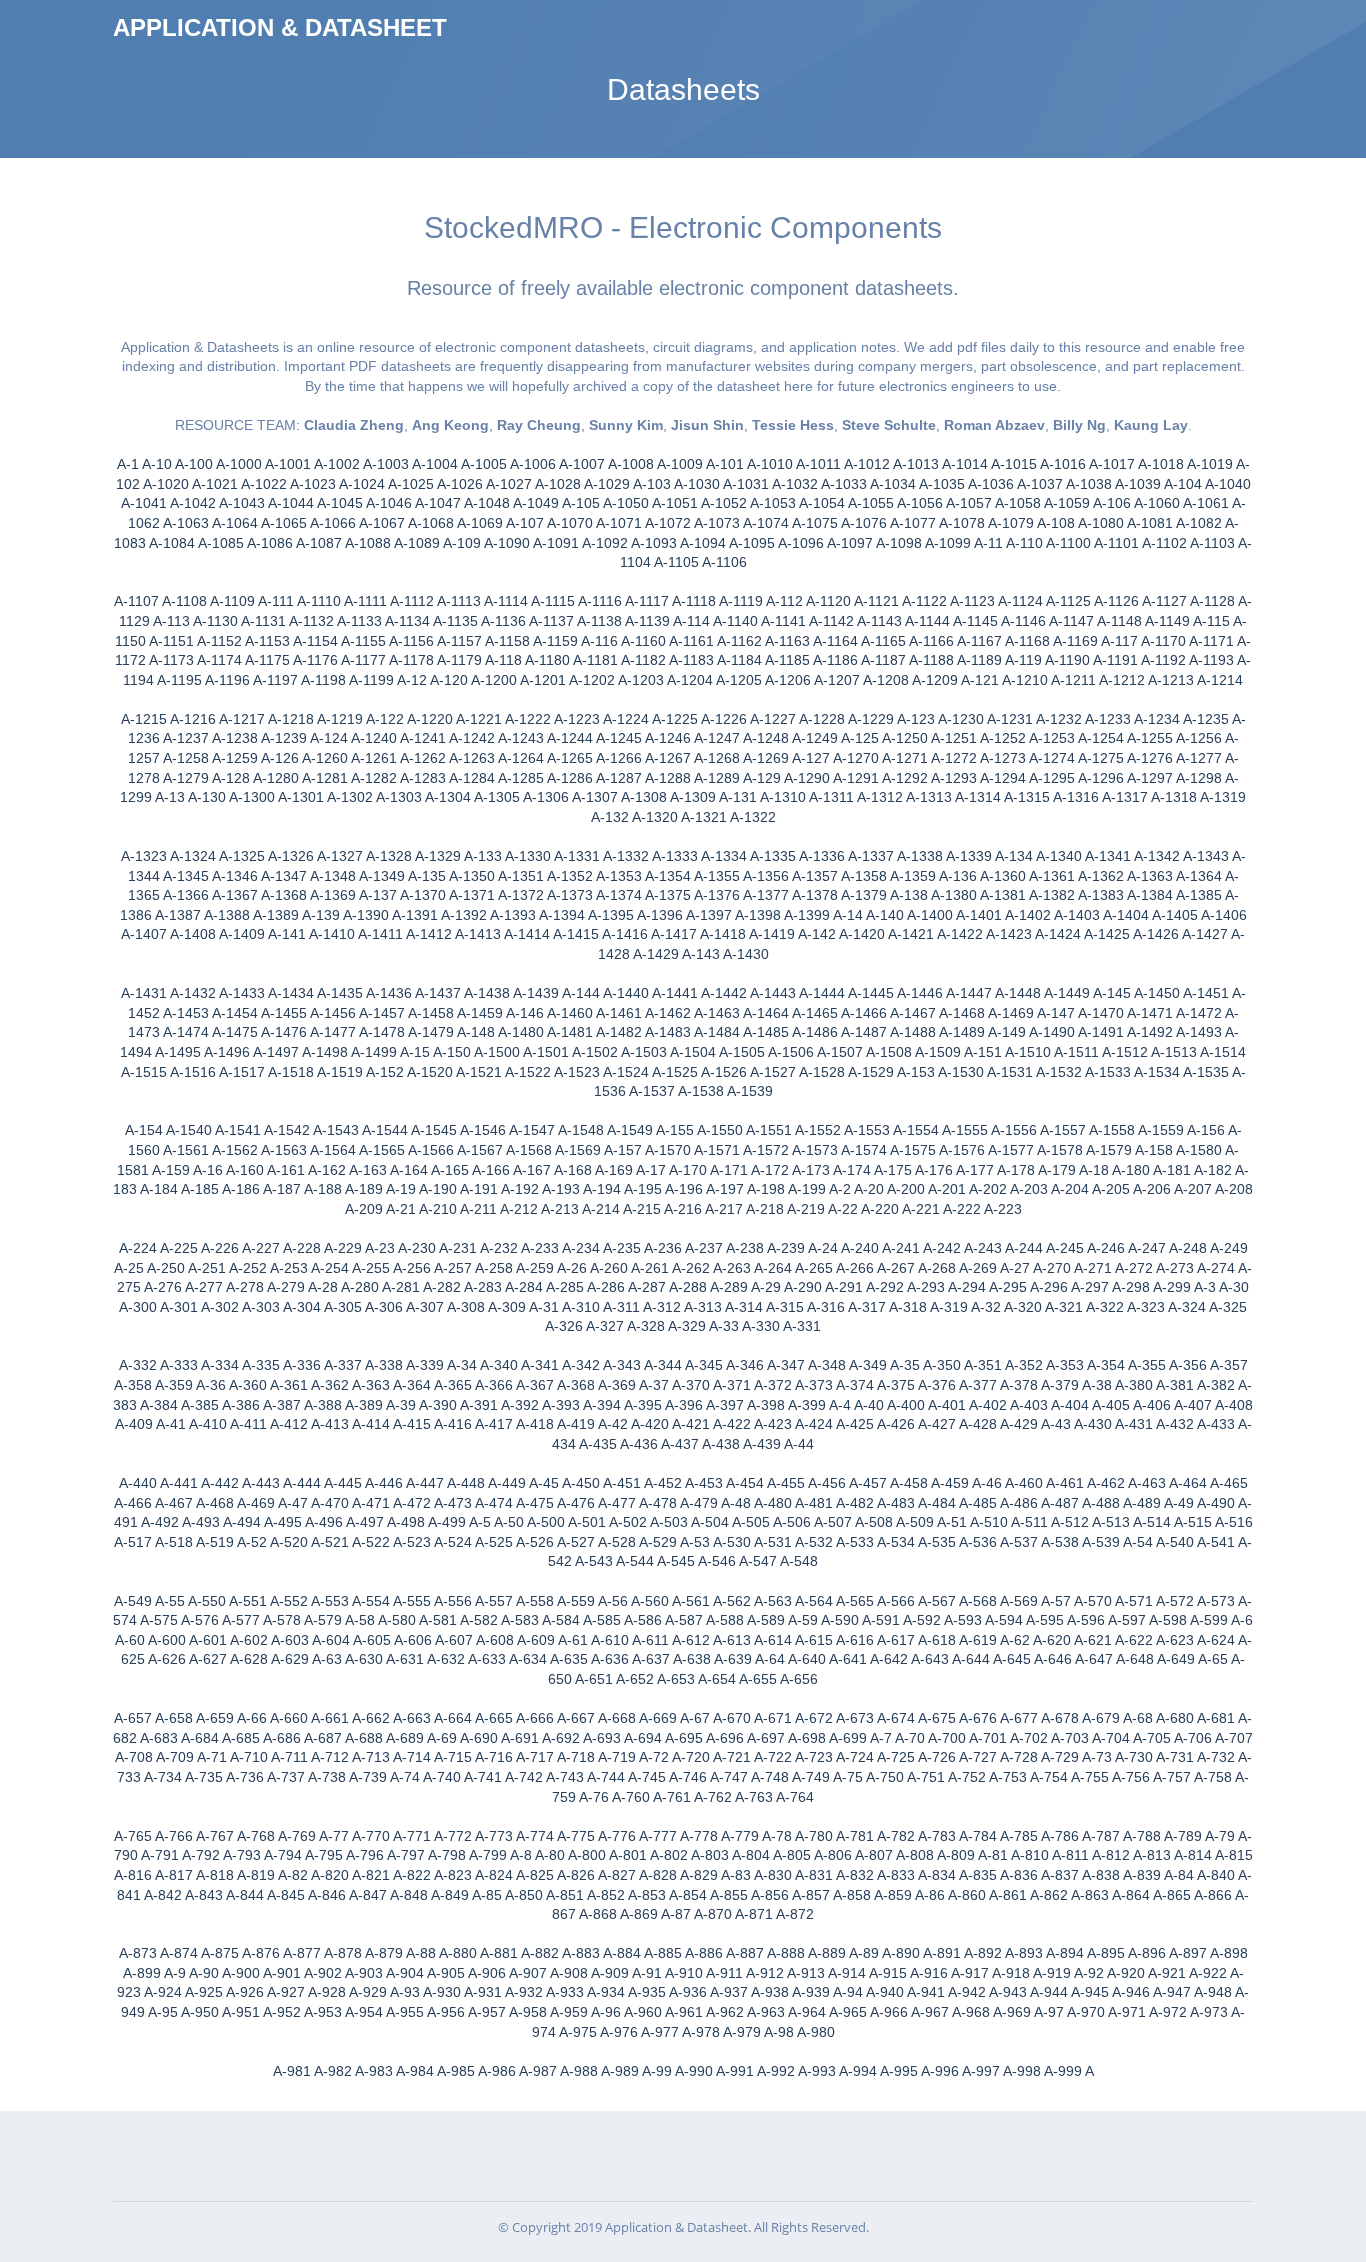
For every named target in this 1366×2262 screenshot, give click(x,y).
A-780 (814, 1836)
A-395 (643, 1405)
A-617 (896, 1640)
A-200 (906, 1189)
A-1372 (521, 895)
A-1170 (1163, 641)
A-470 (330, 1503)
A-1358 (864, 876)
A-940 (885, 1992)
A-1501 (546, 1052)
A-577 (241, 1620)
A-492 (160, 1522)
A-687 (323, 1738)
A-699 (848, 1738)
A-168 (573, 1170)
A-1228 (822, 719)
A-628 (249, 1659)
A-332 (138, 1365)
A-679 (1101, 1718)
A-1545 (434, 1130)
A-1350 (472, 876)
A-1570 (668, 1150)
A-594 (1004, 1620)
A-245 (1065, 1248)
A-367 (535, 1385)
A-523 (412, 1542)
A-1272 (954, 758)
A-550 (207, 1601)
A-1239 (284, 738)
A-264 (773, 1268)
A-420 (650, 1424)
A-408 (1234, 1405)
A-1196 (227, 680)
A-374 (855, 1385)
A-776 (617, 1836)
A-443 (261, 1483)
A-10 (157, 464)
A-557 (494, 1601)
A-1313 (929, 797)
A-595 (1045, 1620)
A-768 (256, 1836)
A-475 (535, 1503)
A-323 (1146, 1307)
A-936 (688, 1992)
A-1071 (619, 523)
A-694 (643, 1738)
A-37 (654, 1385)
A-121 (980, 680)
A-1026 (460, 484)
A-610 (610, 1640)
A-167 (532, 1170)
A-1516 (193, 1072)
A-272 (1134, 1268)
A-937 (729, 1992)
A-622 (1134, 1640)
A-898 (1229, 1953)
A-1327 (340, 856)
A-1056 (920, 503)
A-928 (327, 1992)
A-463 (1147, 1483)
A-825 (535, 1875)
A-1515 (144, 1072)
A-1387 (178, 915)
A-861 (1008, 1895)
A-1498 (325, 1052)
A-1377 (766, 895)
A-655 (758, 1679)
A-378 (1019, 1385)
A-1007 (582, 464)
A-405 (1111, 1405)
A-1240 (374, 738)
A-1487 (864, 1032)
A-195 (643, 1189)
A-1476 (284, 1032)
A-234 (581, 1248)
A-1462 (668, 1013)
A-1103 (1212, 543)
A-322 (1105, 1307)
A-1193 (1211, 660)
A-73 (1097, 1757)
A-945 (1090, 1992)
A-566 (896, 1601)
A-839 (1142, 1875)
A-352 (1024, 1365)
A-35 (905, 1365)
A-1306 (546, 797)
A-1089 (417, 543)
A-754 (1049, 1777)
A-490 (1216, 1503)
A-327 (605, 1326)
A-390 (438, 1405)
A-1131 (263, 621)
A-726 (937, 1757)
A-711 (289, 1757)
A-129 (762, 778)
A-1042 (193, 503)
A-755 (1090, 1777)
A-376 (937, 1385)
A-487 (1060, 1503)
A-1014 (965, 464)
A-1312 (880, 797)
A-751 (926, 1777)
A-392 (520, 1405)
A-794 (283, 1855)
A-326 (564, 1326)
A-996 (940, 2071)
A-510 (989, 1522)
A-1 (128, 464)
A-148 (476, 1032)
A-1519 (340, 1072)
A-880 (458, 1953)
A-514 (1152, 1522)
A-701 (988, 1738)
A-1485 (766, 1032)
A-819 (256, 1875)
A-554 (371, 1601)
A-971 (1127, 2012)
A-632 (446, 1659)
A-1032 (795, 484)
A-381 (1175, 1385)
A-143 (701, 954)
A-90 (204, 1973)
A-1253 (1052, 738)
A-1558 (1112, 1130)
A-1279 (186, 778)
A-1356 (766, 876)
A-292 (885, 1287)
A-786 (1060, 1836)
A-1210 (1025, 680)
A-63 (327, 1659)
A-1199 (371, 680)
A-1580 (1199, 1150)
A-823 (453, 1875)
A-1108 (184, 601)
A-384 (159, 1405)
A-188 (323, 1189)
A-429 (1019, 1424)
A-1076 (864, 523)
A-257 (453, 1268)
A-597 (1127, 1620)
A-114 (691, 621)
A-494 (242, 1522)
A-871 (754, 1914)
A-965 (848, 2012)
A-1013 (916, 464)
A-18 (1094, 1170)
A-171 (729, 1170)
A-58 (360, 1620)
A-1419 (772, 934)
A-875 (220, 1953)
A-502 (628, 1522)
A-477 (617, 1503)
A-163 (368, 1170)
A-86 (930, 1895)
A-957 (487, 2012)
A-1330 (528, 856)
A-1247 (717, 738)
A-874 (179, 1953)
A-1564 (333, 1150)
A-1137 (551, 621)
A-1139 (647, 621)
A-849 (450, 1895)
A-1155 (363, 641)
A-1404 (1126, 915)
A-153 (916, 1072)
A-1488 (913, 1032)
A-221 (921, 1209)
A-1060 (1157, 503)
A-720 (691, 1757)
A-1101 (1116, 543)
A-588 (725, 1620)
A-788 (1142, 1836)
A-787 (1101, 1836)
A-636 (610, 1659)
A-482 (855, 1503)
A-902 (323, 1973)
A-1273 (1003, 758)
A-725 (896, 1757)
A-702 (1029, 1738)
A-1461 (619, 1013)
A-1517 (242, 1072)
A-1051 (675, 503)
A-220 (880, 1209)
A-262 (691, 1268)
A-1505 (742, 1052)
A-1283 (423, 778)
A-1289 (717, 778)
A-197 (725, 1189)
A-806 (833, 1855)
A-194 (602, 1189)
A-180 (1131, 1170)
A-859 (893, 1895)
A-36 (211, 1385)
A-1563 (284, 1150)
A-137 (378, 895)
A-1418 (723, 934)
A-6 (1242, 1620)
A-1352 (570, 876)
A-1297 (1150, 778)
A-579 (323, 1620)
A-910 (684, 1973)
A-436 (639, 1444)
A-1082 (1199, 523)
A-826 (576, 1875)
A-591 (881, 1620)
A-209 (364, 1209)
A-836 (1019, 1875)
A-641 (848, 1659)
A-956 (446, 2012)
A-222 (962, 1209)
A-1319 (1223, 797)
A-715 (453, 1757)
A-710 (249, 1757)
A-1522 (528, 1072)
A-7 (881, 1738)
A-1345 (186, 876)
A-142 (817, 934)
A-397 (725, 1405)
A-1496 (227, 1052)
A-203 (1029, 1189)
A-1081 (1150, 523)
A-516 (1234, 1522)
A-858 (852, 1895)
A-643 (930, 1659)
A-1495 (178, 1052)
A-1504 (693, 1052)
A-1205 (739, 680)
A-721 (732, 1757)
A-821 (371, 1875)
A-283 (483, 1287)
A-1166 (931, 641)
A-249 (1229, 1248)
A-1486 (815, 1032)
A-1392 (464, 915)
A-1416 (625, 934)
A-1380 (954, 895)
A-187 (282, 1189)
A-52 (252, 1542)
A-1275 (1101, 758)
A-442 (220, 1483)
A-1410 (332, 934)
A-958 (528, 2012)
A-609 (536, 1640)
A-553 (330, 1601)
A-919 (1052, 1973)
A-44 (799, 1444)
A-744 (606, 1777)
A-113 (171, 621)
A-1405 (1175, 915)
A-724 (855, 1757)
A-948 (1213, 1992)
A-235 (622, 1248)
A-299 (1172, 1287)
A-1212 (1122, 680)
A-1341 (1108, 856)
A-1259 (235, 758)
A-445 (343, 1483)
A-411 (248, 1424)
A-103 (652, 484)
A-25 (129, 1268)
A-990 (694, 2071)
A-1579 (1109, 1150)
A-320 (1023, 1307)
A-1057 (969, 503)
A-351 (983, 1365)
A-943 (1008, 1992)
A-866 (1213, 1895)
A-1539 (750, 1091)
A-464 (1188, 1483)
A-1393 (513, 915)
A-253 (289, 1268)
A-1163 (787, 641)
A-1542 (287, 1130)
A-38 (1097, 1385)
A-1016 (1063, 464)
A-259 (535, 1268)
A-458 (909, 1483)
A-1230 (961, 719)
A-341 (540, 1365)
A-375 (896, 1385)
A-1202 (592, 680)
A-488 (1101, 1503)
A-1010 (770, 464)
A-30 (1234, 1287)
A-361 (289, 1385)
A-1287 (619, 778)
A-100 (194, 464)
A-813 (1152, 1855)
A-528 (617, 1542)
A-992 (776, 2071)
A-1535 (1206, 1072)
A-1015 (1014, 464)
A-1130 (215, 621)
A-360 (248, 1385)
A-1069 (480, 523)
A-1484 (717, 1032)
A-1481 (570, 1032)
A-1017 (1112, 464)
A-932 (524, 1992)
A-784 (978, 1836)
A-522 (371, 1542)
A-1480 (521, 1032)
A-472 (412, 1503)
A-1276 (1150, 758)
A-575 (159, 1620)
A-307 (425, 1307)
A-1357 (815, 876)
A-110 (1024, 543)
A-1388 (227, 915)
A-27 (1015, 1268)
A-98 (779, 2032)
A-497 (365, 1522)
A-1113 (459, 601)
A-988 (579, 2071)
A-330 (761, 1326)
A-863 (1090, 1895)
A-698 (807, 1738)
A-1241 (423, 738)
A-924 (163, 1992)
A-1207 (837, 680)
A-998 (1022, 2071)
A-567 (937, 1601)
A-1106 (724, 562)
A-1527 (773, 1072)
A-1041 (144, 503)
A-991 (735, 2071)
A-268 (937, 1268)
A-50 (509, 1522)
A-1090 (507, 543)
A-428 (978, 1424)
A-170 (688, 1170)
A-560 (650, 1601)
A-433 (1216, 1424)
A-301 (179, 1307)
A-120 (449, 680)
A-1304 (448, 797)
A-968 (971, 2012)
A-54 (1138, 1542)
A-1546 (483, 1130)
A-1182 (643, 660)
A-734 (163, 1777)
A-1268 (717, 758)
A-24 (823, 1248)
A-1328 (389, 856)
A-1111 (365, 601)
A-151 (983, 1052)
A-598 (1168, 1620)
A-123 (916, 719)
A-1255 (1150, 738)
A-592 (922, 1620)
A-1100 (1068, 543)
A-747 (729, 1777)
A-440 (138, 1483)
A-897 (1188, 1953)
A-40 (869, 1405)
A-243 (983, 1248)
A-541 (1216, 1542)
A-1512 (1125, 1052)
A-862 (1049, 1895)
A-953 (323, 2012)
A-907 (528, 1973)
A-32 (986, 1307)
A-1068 (431, 523)
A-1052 (724, 503)
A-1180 (547, 660)
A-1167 (979, 641)
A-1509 (938, 1052)
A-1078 (962, 523)
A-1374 (619, 895)
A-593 (963, 1620)
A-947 (1172, 1992)
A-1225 (675, 719)
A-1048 (487, 503)
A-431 (1134, 1424)
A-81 (993, 1855)
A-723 (814, 1757)
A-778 (699, 1836)
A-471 (371, 1503)
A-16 (208, 1170)
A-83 (736, 1875)
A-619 (978, 1640)
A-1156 (411, 641)
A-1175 (267, 660)
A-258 (494, 1268)
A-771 (412, 1836)
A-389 (364, 1405)
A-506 (792, 1522)
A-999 (1063, 2071)
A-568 (978, 1601)
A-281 (401, 1287)
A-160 (245, 1170)
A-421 (691, 1424)
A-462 (1106, 1483)
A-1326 (291, 856)
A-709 (175, 1757)
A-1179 (459, 660)
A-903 (364, 1973)
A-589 (766, 1620)
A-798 (447, 1855)
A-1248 (766, 738)
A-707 (1234, 1738)
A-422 (732, 1424)
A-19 (401, 1189)
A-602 (249, 1640)
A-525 (494, 1542)
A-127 (811, 758)
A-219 (806, 1209)
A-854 (688, 1895)
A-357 (1229, 1365)
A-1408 (193, 934)
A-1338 (920, 856)
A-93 (405, 1992)
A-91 (647, 1973)
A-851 (565, 1895)
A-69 (442, 1738)
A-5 (480, 1522)
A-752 (967, 1777)
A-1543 (336, 1130)
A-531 (773, 1542)
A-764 (795, 1797)
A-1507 (840, 1052)
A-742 (524, 1777)
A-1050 (626, 503)
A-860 (967, 1895)
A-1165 (883, 641)
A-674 (896, 1718)
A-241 (901, 1248)
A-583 (520, 1620)
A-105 (581, 503)
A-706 (1193, 1738)
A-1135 (455, 621)
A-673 (855, 1718)
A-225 (179, 1248)
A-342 (581, 1365)
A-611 (650, 1640)
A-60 (130, 1640)
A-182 (1213, 1170)
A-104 (1183, 484)
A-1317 (1125, 797)
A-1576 (962, 1150)
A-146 (525, 1013)
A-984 (415, 2071)
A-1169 (1075, 641)
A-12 (412, 680)
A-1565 (382, 1150)
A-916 (929, 1973)
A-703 (1070, 1738)
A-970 (1086, 2012)
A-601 (208, 1640)
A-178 (1016, 1170)
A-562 (732, 1601)
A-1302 (350, 797)
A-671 (773, 1718)
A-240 (860, 1248)
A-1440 (626, 993)
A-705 (1152, 1738)
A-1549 (630, 1130)
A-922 (1208, 1973)
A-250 (166, 1268)
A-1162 (739, 641)
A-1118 (694, 601)
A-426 (896, 1424)
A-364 (412, 1385)
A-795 (324, 1855)
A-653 (676, 1679)
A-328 (646, 1326)
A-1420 (862, 934)
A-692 (561, 1738)
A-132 (610, 817)
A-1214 (1220, 680)
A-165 (450, 1170)
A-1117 (647, 601)
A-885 (663, 1953)
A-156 (1206, 1130)
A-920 (1126, 1973)
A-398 (766, 1405)
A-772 (453, 1836)
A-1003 (386, 464)
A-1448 (1018, 993)
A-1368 (284, 895)
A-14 (848, 915)
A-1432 (193, 993)
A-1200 (494, 680)
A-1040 (1228, 484)
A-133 (483, 856)
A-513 (1111, 1522)
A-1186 (835, 660)
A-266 (855, 1268)
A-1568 (529, 1150)
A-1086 (270, 543)
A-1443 (773, 993)
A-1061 (1206, 503)
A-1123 (972, 601)
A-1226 (724, 719)
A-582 (479, 1620)
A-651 (594, 1679)
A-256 (412, 1268)
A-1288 (668, 778)
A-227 (261, 1248)
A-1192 (1163, 660)
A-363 (371, 1385)
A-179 (1057, 1170)
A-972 (1168, 2012)
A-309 (507, 1307)
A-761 (672, 1797)
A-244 (1024, 1248)
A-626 (167, 1659)
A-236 (663, 1248)
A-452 (663, 1483)
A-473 (453, 1503)
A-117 (1119, 641)
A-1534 (1157, 1072)
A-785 (1019, 1836)
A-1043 (242, 503)
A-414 (371, 1424)
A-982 (333, 2071)
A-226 (220, 1248)
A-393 (561, 1405)
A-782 (896, 1836)
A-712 (330, 1757)
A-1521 (479, 1072)
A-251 (207, 1268)
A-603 (290, 1640)
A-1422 (960, 934)
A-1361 (1052, 876)
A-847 (368, 1895)
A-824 (494, 1875)
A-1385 (1199, 895)
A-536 (978, 1542)
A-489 (1142, 1503)
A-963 (766, 2012)
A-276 (163, 1287)
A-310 (581, 1307)
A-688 (364, 1738)
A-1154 (315, 641)
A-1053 (773, 503)
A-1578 (1060, 1150)
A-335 (261, 1365)
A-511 (1029, 1522)
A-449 (507, 1483)
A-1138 (599, 621)
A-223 (1003, 1209)
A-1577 (1011, 1150)
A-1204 (690, 680)
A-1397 (709, 915)
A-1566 (431, 1150)
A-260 (609, 1268)
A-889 (827, 1953)
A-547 (758, 1561)
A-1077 (913, 523)
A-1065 (284, 523)
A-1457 (382, 1013)
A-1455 (284, 1013)
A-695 (684, 1738)
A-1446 (920, 993)
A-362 (330, 1385)
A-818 (215, 1875)
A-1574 (864, 1150)
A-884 (622, 1953)
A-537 (1019, 1542)
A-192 (520, 1189)
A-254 (330, 1268)
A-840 (1216, 1875)
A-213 (560, 1209)
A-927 (286, 1992)
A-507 (833, 1522)
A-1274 (1052, 758)
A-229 (343, 1248)
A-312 (662, 1307)
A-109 (462, 543)
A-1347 (284, 876)
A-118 (503, 660)
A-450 (581, 1483)
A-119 (1023, 660)
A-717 (535, 1757)
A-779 (740, 1836)
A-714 (412, 1757)
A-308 (466, 1307)
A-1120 (828, 601)
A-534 (896, 1542)
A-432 (1175, 1424)
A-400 (906, 1405)
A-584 (561, 1620)
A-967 (930, 2012)
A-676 (978, 1718)
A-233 (540, 1248)
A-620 (1052, 1640)
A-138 (909, 895)
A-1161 (691, 641)
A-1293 (954, 778)
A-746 (688, 1777)
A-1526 (724, 1072)
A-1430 (746, 954)
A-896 (1147, 1953)
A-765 (133, 1836)
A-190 (438, 1189)
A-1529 (871, 1072)
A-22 (843, 1209)
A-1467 (913, 1013)
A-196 (684, 1189)
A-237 (704, 1248)
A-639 (733, 1659)
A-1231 (1010, 719)
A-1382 (1052, 895)
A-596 (1086, 1620)
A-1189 (979, 660)
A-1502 (595, 1052)
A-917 (970, 1973)
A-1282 (374, 778)
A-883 (581, 1953)
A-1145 (975, 621)
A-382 (1216, 1385)
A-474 (494, 1503)
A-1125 (1068, 601)
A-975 (578, 2032)
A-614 (773, 1640)
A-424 (814, 1424)
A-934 (606, 1992)
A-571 (1134, 1601)
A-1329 (438, 856)
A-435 (598, 1444)
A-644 (971, 1659)
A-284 (524, 1287)
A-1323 (144, 856)
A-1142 (831, 621)
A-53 (695, 1542)
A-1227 (773, 719)
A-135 (427, 876)
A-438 (721, 1444)
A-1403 (1077, 915)
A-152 (385, 1072)
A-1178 (411, 660)
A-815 (1234, 1855)
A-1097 (850, 543)
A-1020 (166, 484)
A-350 (942, 1365)
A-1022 (264, 484)
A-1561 (186, 1150)
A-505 (751, 1522)
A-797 (406, 1855)
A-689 (405, 1738)
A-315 (785, 1307)
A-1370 (423, 895)
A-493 (201, 1522)
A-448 (466, 1483)
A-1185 (787, 660)
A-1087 (319, 543)
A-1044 (291, 503)
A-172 (770, 1170)
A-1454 (235, 1013)
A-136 (958, 876)
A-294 (967, 1287)
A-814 (1193, 1855)
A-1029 (607, 484)
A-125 (860, 738)
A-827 (617, 1875)
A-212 (519, 1209)
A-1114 (506, 601)
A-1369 (333, 895)
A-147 (1056, 1013)
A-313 (703, 1307)
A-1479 (431, 1032)
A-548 (799, 1561)
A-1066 (333, 523)
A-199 (807, 1189)
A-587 (684, 1620)
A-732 (1216, 1757)
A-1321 (704, 817)
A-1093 (654, 543)
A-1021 (215, 484)
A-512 (1070, 1522)
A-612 (691, 1640)
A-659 (215, 1718)
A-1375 (668, 895)
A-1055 (871, 503)
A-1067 (382, 523)
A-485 (978, 1503)
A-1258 (186, 758)
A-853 (647, 1895)
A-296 (1049, 1287)
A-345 (704, 1365)
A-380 (1134, 1385)
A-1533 (1108, 1072)
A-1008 (631, 464)
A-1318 (1174, 797)
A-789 (1183, 1836)
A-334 (220, 1365)
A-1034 (893, 484)
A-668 (617, 1718)
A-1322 (753, 817)
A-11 (988, 543)
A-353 (1065, 1365)
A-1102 (1164, 543)
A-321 (1064, 1307)
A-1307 (595, 797)
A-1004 (435, 464)
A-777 (658, 1836)
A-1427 (1205, 934)
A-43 (1056, 1424)
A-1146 (1023, 621)
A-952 (282, 2012)
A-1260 (325, 758)
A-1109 (232, 601)
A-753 (1008, 1777)
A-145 (1112, 993)
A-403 (1029, 1405)
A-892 (983, 1953)
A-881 (499, 1953)
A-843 (204, 1895)
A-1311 (831, 797)
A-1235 (1206, 719)
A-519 (215, 1542)
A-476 (576, 1503)
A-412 (289, 1424)
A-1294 (1003, 778)
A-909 (610, 1973)
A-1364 (1199, 876)
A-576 (200, 1620)
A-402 (988, 1405)
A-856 (770, 1895)
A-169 (614, 1170)
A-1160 (643, 641)
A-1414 (527, 934)
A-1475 (235, 1032)
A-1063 (186, 523)
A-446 (384, 1483)
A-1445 (871, 993)
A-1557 (1063, 1130)
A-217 (724, 1209)
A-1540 (189, 1130)
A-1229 (871, 719)
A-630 (364, 1659)
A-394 (602, 1405)
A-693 (602, 1738)
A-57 (1056, 1601)
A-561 (691, 1601)
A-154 (144, 1130)
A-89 (864, 1953)
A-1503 (644, 1052)
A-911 (724, 1973)
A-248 (1188, 1248)
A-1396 (660, 915)
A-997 (981, 2071)
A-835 (978, 1875)
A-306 (384, 1307)
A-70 (910, 1738)
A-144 (581, 993)
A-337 (343, 1365)
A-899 (142, 1973)
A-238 (745, 1248)
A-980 (816, 2032)
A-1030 (697, 484)
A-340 (499, 1365)
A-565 (855, 1601)
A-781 (855, 1836)
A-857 (811, 1895)
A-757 (1172, 1777)
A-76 (594, 1797)
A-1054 (822, 503)
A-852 (606, 1895)
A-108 (1056, 523)
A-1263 (472, 758)
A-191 (479, 1189)
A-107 (525, 523)
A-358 (133, 1385)
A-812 (1111, 1855)
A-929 (368, 1992)
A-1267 (668, 758)
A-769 (297, 1836)
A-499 (447, 1522)
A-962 (725, 2012)
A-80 (550, 1855)
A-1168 (1027, 641)
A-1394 (562, 915)
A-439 (762, 1444)
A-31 (544, 1307)
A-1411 (380, 934)
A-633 (487, 1659)
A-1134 (407, 621)
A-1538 (701, 1091)
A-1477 (333, 1032)
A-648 (1135, 1659)
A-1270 (856, 758)
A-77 (334, 1836)
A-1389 (276, 915)
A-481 (814, 1503)
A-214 (601, 1209)
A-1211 (1073, 680)
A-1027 (509, 484)
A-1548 (581, 1130)
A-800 (587, 1855)
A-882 (540, 1953)
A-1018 (1161, 464)
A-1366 (186, 895)
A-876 (261, 1953)
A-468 (215, 1503)
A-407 (1193, 1405)
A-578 (282, 1620)
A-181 (1172, 1170)
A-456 (827, 1483)
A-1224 (626, 719)
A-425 (855, 1424)
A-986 (497, 2071)
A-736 (245, 1777)
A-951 (241, 2012)
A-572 (1175, 1601)
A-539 (1101, 1542)
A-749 (811, 1777)
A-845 (286, 1895)
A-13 (170, 797)
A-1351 (521, 876)
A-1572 (766, 1150)
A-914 (847, 1973)
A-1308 (644, 797)
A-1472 (1199, 1013)
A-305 (343, 1307)
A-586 (643, 1620)
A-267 (896, 1268)
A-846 (327, 1895)
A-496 (324, 1522)
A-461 (1065, 1483)
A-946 (1131, 1992)
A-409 (134, 1424)
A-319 (949, 1307)
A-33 (724, 1326)
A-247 (1147, 1248)
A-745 (647, 1777)
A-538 (1060, 1542)
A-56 (613, 1601)
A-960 (643, 2012)
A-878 (343, 1953)
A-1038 (1089, 484)
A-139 (321, 915)
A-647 (1094, 1659)
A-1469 (1011, 1013)
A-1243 (521, 738)
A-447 (425, 1483)
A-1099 (948, 543)
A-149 (1007, 1032)
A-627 (208, 1659)
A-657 (133, 1718)
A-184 (159, 1189)
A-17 (651, 1170)
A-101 (725, 464)
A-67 (695, 1718)
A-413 (330, 1424)
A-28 (323, 1287)
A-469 (256, 1503)
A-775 (576, 1836)
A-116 (599, 641)
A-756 (1131, 1777)
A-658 (174, 1718)
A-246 (1106, 1248)
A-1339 (969, 856)
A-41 (171, 1424)
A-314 (744, 1307)
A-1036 (991, 484)
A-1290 (807, 778)
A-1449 (1067, 993)
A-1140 (735, 621)
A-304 (302, 1307)
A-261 (650, 1268)
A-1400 (930, 915)
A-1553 (867, 1130)
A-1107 (136, 601)
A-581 (438, 1620)
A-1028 (558, 484)
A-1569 (578, 1150)
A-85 (487, 1895)
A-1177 (363, 660)
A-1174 (219, 660)
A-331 (802, 1326)
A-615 (814, 1640)
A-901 (282, 1973)
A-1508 (889, 1052)
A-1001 (288, 464)
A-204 (1070, 1189)
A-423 (773, 1424)
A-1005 (484, 464)
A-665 (494, 1718)
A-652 (635, 1679)
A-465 (1229, 1483)
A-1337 (871, 856)
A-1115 (553, 601)
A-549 (133, 1601)
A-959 (569, 2012)
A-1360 (1003, 876)
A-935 (647, 1992)
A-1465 (815, 1013)
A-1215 (144, 719)
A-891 (942, 1953)
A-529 (658, 1542)
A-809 (956, 1855)
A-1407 (144, 934)
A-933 (565, 1992)
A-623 (1175, 1640)
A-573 (1216, 1601)
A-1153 (267, 641)
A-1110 (319, 601)
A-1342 (1157, 856)
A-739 (368, 1777)
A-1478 (382, 1032)
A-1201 (543, 680)
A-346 (745, 1365)
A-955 (405, 2012)
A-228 (302, 1248)
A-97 (1049, 2012)
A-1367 (235, 895)
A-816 (133, 1875)
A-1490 (1052, 1032)
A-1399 (807, 915)
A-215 (642, 1209)
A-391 (479, 1405)
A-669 (658, 1718)
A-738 (327, 1777)
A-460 (1024, 1483)
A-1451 (1206, 993)
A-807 (874, 1855)
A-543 (594, 1561)
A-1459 (480, 1013)
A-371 (732, 1385)
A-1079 (1011, 523)
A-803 (710, 1855)
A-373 (814, 1385)
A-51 (952, 1522)
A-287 (647, 1287)
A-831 (814, 1875)
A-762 (713, 1797)
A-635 (569, 1659)
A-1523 (577, 1072)
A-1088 (368, 543)
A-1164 (835, 641)
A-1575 (913, 1150)
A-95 (163, 2012)
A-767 (215, 1836)
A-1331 (577, 856)
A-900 (241, 1973)
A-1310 (783, 797)
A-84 (1179, 1875)
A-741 (483, 1777)
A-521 (330, 1542)
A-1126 (1116, 601)
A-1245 (619, 738)
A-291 (844, 1287)
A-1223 (577, 719)
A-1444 (822, 993)
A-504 (710, 1522)
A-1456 (333, 1013)
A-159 (171, 1170)
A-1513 (1174, 1052)
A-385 (200, 1405)
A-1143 (879, 621)
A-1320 (655, 817)
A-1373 (570, 895)
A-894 (1065, 1953)
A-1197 (275, 680)
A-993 (817, 2071)
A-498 (406, 1522)
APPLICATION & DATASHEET (280, 27)
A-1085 (221, 543)
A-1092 (605, 543)
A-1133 (359, 621)
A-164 (409, 1170)
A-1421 (911, 934)
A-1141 (783, 621)
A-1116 (600, 601)
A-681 (1216, 1718)
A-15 (415, 1052)
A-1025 (411, 484)
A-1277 (1199, 758)
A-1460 (570, 1013)
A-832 (855, 1875)
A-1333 (675, 856)
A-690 (479, 1738)
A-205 (1111, 1189)
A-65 (1213, 1659)
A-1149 (1167, 621)
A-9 (175, 1973)
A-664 (453, 1718)
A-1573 (815, 1150)
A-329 (687, 1326)
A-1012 (867, 464)
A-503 (669, 1522)
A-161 (286, 1170)
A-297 (1090, 1287)
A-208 (1234, 1189)
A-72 (654, 1757)
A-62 (1015, 1640)
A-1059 (1067, 503)
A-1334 (724, 856)
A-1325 (242, 856)
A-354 (1106, 1365)
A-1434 (291, 993)
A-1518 (291, 1072)
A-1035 (942, 484)
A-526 (535, 1542)
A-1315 (1027, 797)
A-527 (576, 1542)
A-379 (1060, 1385)
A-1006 (533, 464)
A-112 (784, 601)
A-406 (1152, 1405)
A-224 (138, 1248)
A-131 (738, 797)
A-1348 (333, 876)
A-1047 (438, 503)
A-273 (1175, 1268)
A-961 (684, 2012)
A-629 (290, 1659)
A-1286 (570, 778)
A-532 (814, 1542)
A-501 (587, 1522)
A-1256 (1199, 738)
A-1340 (1059, 856)
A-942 (967, 1992)
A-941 (926, 1992)
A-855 (729, 1895)
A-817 (174, 1875)
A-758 (1213, 1777)
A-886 (704, 1953)
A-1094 (703, 543)
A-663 (412, 1718)
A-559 (576, 1601)
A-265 (814, 1268)
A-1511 (1076, 1052)
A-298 (1131, 1287)
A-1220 (430, 719)
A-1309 (693, 797)
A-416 (453, 1424)
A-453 (704, 1483)
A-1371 (472, 895)
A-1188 (931, 660)
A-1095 (752, 543)
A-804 (751, 1855)
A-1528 (822, 1072)
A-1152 (219, 641)
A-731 (1175, 1757)
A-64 (770, 1659)
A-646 (1053, 1659)
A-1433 (242, 993)
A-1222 (528, 719)
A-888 (786, 1953)
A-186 (241, 1189)
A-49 (1179, 1503)
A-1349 (382, 876)
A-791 (160, 1855)
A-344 (663, 1365)
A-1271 (905, 758)
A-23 (380, 1248)
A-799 (488, 1855)
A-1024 (362, 484)
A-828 (658, 1875)
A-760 (631, 1797)
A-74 (405, 1777)
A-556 (453, 1601)
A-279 (286, 1287)
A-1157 (459, 641)
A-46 (987, 1483)
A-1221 (479, 719)
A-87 (676, 1914)
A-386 (241, 1405)
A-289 (729, 1287)
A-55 (170, 1601)
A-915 (888, 1973)
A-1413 (478, 934)
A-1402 (1028, 915)
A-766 (174, 1836)
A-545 (676, 1561)
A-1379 (864, 895)
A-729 (1060, 1757)
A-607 (454, 1640)
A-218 (765, 1209)
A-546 (717, 1561)
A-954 (364, 2012)
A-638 (692, 1659)
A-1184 (739, 660)
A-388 (323, 1405)
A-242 (942, 1248)
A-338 (384, 1365)
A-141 (287, 934)
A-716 (494, 1757)
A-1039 (1138, 484)
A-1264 (521, 758)
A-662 (371, 1718)
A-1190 (1067, 660)
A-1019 (1210, 464)
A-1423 (1009, 934)
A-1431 (144, 993)
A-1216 (193, 719)
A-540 (1175, 1542)
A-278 (245, 1287)
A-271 (1093, 1268)
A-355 (1147, 1365)
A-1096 (801, 543)
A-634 (528, 1659)
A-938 (770, 1992)
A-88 (421, 1953)
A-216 (683, 1209)
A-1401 (979, 915)
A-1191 (1115, 660)
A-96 (606, 2012)
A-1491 (1101, 1032)
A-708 (134, 1757)
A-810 (1030, 1855)
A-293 (926, 1287)
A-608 (495, 1640)
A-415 (412, 1424)
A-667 (576, 1718)
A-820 (330, 1875)
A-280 (360, 1287)
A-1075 (815, 523)
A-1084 (172, 543)
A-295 (1008, 1287)
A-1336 (822, 856)
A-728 (1019, 1757)
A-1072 (668, 523)
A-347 (786, 1365)
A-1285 (521, 778)
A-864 (1131, 1895)
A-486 (1019, 1503)
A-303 (261, 1307)
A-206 (1152, 1189)
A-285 (565, 1287)
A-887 (745, 1953)
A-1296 (1101, 778)
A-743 (565, 1777)
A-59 (803, 1620)
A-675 (937, 1718)
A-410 (208, 1424)
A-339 (425, 1365)
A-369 (617, 1385)
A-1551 (769, 1130)
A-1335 (773, 856)
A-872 (795, 1914)
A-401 (947, 1405)
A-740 (442, 1777)
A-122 (385, 719)
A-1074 (766, 523)
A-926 (245, 1992)
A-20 (869, 1189)
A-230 (417, 1248)
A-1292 (905, 778)
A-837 (1060, 1875)
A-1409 (242, 934)
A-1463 (717, 1013)
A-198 (766, 1189)
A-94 (848, 1992)
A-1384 (1150, 895)
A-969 (1012, 2012)
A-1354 (668, 876)
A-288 (688, 1287)
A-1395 (611, 915)
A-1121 (876, 601)
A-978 (701, 2032)
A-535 (937, 1542)
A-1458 (431, 1013)
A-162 (327, 1170)
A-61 (573, 1640)
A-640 (807, 1659)
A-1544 (385, 1130)
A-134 (1014, 856)
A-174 (852, 1170)
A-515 (1193, 1522)
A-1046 (389, 503)
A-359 (174, 1385)
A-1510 (1028, 1052)
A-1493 (1199, 1032)
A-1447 (969, 993)
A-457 (868, 1483)
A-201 (947, 1189)
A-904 (405, 1973)
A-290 (803, 1287)
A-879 (384, 1953)
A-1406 (1224, 915)
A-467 (174, 1503)
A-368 (576, 1385)
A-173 (811, 1170)
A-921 (1167, 1973)
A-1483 (668, 1032)
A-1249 (815, 738)
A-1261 (374, 758)
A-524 (453, 1542)
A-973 (1209, 2012)
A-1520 (430, 1072)
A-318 (908, 1307)
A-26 (572, 1268)
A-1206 (788, 680)
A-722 (773, 1757)
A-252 (248, 1268)
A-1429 (656, 954)
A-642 (889, 1659)
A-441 (179, 1483)
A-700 (947, 1738)
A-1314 (978, 797)
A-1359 (913, 876)
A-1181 (595, 660)
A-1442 (724, 993)
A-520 (289, 1542)
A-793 (242, 1855)
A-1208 (886, 680)
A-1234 (1157, 719)
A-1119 (741, 601)
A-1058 (1018, 503)
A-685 (241, 1738)
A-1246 (668, 738)
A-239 (786, 1248)
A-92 (1089, 1973)
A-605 (372, 1640)
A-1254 (1101, 738)
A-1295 (1052, 778)
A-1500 (497, 1052)
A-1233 (1108, 719)
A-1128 (1212, 601)
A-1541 (238, 1130)
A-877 (302, 1953)
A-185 (200, 1189)
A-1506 (791, 1052)
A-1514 (1223, 1052)
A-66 (252, 1718)
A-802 (669, 1855)
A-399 (807, 1405)
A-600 (167, 1640)
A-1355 (717, 876)
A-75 (848, 1777)
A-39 (401, 1405)
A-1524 (626, 1072)
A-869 (639, 1914)
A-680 (1175, 1718)
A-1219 (340, 719)
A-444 (302, 1483)
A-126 (280, 758)
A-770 (371, 1836)
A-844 (245, 1895)
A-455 (786, 1483)
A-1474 (186, 1032)
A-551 (248, 1601)
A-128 (231, 778)
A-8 (521, 1855)
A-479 (699, 1503)
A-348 (827, 1365)
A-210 (438, 1209)
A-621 (1093, 1640)
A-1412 (429, 934)
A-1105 (676, 562)
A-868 (598, 1914)
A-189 (364, 1189)
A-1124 (1020, 601)
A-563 (773, 1601)
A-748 (770, 1777)
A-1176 (315, 660)
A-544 (635, 1561)
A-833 (896, 1875)
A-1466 (864, 1013)
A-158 (1154, 1150)
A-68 (1138, 1718)
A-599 (1209, 1620)
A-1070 (570, 523)
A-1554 (916, 1130)
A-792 (201, 1855)
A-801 (628, 1855)
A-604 (331, 1640)
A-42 (613, 1424)
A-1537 (652, 1091)
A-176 (934, 1170)
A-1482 (619, 1032)
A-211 (478, 1209)
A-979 (742, 2032)
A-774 (535, 1836)
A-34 (462, 1365)
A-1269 (766, 758)
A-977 (660, 2032)
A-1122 (924, 601)
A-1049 (536, 503)
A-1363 (1150, 876)
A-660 (289, 1718)
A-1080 (1101, 523)
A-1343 (1206, 856)
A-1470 (1101, 1013)
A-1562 (235, 1150)
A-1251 (954, 738)
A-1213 (1171, 680)
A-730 (1134, 1757)
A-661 (330, 1718)
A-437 (680, 1444)
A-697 (766, 1738)
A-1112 (412, 601)
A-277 (204, 1287)
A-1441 (675, 993)
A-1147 (1071, 621)
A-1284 (472, 778)
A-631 (405, 1659)
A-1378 (815, 895)
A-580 (397, 1620)
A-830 (773, 1875)
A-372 (773, 1385)
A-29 (766, 1287)
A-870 (713, 1914)
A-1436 (389, 993)
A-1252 (1003, 738)
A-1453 (186, 1013)
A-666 (535, 1718)
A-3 (1205, 1287)
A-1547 (532, 1130)
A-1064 (235, 523)
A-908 (569, 1973)
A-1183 (691, 660)
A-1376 (717, 895)
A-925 (204, 1992)
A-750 (885, 1777)
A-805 (792, 1855)
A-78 (777, 1836)
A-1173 (171, 660)
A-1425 (1107, 934)
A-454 (745, 1483)
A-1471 (1150, 1013)
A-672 (814, 1718)
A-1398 (758, 915)
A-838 (1101, 1875)
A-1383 (1101, 895)
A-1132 (311, 621)
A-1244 (570, 738)
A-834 (937, 1875)
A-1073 (717, 523)
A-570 (1093, 1601)
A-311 (621, 1307)
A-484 (937, 1503)
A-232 (499, 1248)
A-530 (732, 1542)
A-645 (1012, 1659)
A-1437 (438, 993)
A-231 (458, 1248)
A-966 (889, 2012)
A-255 (371, 1268)
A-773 (494, 1836)
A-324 (1187, 1307)
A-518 (174, 1542)
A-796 (365, 1855)
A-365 (453, 1385)
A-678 (1060, 1718)
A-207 (1193, 1189)
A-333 (179, 1365)
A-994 (858, 2071)
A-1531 (1010, 1072)
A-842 (163, 1895)
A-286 (606, 1287)
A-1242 (472, 738)
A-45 (544, 1483)
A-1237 (186, 738)
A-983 (374, 2071)
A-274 (1216, 1268)
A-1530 (961, 1072)
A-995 (899, 2071)
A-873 (138, 1953)
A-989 (620, 2071)
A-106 (1112, 503)
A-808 (915, 1855)
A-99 (657, 2071)
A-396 (684, 1405)
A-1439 (536, 993)
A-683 (159, 1738)
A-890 (901, 1953)
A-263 (732, 1268)
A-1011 (818, 464)
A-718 (576, 1757)
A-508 (874, 1522)
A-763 (754, 1797)
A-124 (329, 738)
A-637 (651, 1659)
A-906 (487, 1973)
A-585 (602, 1620)
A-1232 (1059, 719)
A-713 (371, 1757)
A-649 (1176, 1659)
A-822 (412, 1875)
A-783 (937, 1836)
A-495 (283, 1522)
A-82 (293, 1875)
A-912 (765, 1973)
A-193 (561, 1189)
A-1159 (555, 641)
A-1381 (1003, 895)
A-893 (1024, 1953)
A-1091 (556, 543)
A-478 (658, 1503)
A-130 (207, 797)
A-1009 (680, 464)
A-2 (840, 1189)
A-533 (855, 1542)
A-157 (623, 1150)
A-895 (1106, 1953)
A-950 (200, 2012)
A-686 (282, 1738)
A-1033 (844, 484)
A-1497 (276, 1052)
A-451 (622, 1483)
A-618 (937, 1640)
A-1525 (675, 1072)
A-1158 (507, 641)
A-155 (675, 1130)
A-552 (289, 1601)
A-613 (732, 1640)
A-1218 (291, 719)
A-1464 (766, 1013)
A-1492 (1150, 1032)
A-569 (1019, 1601)
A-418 (535, 1424)
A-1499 (374, 1052)
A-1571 (717, 1150)
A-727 (978, 1757)
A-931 (483, 1992)
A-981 (292, 2071)
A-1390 (366, 915)
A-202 (988, 1189)
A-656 (799, 1679)
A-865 (1172, 1895)
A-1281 (325, 778)
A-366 (494, 1385)
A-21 (401, 1209)
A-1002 (337, 464)
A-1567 (480, 1150)
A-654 (717, 1679)
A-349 (868, 1365)
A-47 (293, 1503)
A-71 (212, 1757)
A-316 (826, 1307)
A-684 (200, 1738)
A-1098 (899, 543)
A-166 (491, 1170)
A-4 (840, 1405)
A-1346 (235, 876)
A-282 (442, 1287)
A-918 (1011, 1973)
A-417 (494, 1424)
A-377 (978, 1385)
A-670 (732, 1718)
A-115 (1211, 621)
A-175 (893, 1170)
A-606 (413, 1640)
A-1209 (935, 680)
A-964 (807, 2012)
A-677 (1019, 1718)
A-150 (452, 1052)
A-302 (220, 1307)
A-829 (699, 1875)
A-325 (1228, 1307)
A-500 (546, 1522)
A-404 (1070, 1405)
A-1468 (962, 1013)
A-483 (896, 1503)
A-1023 (313, 484)
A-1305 (497, 797)
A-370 (691, 1385)
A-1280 (276, 778)
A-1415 (576, 934)
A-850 (524, 1895)
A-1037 (1040, 484)
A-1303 (399, 797)
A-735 (204, 1777)
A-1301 (301, 797)
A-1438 (487, 993)
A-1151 (171, 641)
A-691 (520, 1738)
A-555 (412, 1601)
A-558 (535, 1601)
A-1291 (856, 778)
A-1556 (1014, 1130)
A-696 (725, 1738)
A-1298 (1199, 778)
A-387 (282, 1405)
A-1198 (323, 680)
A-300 (138, 1307)
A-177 (975, 1170)
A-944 (1049, 1992)
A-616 (855, 1640)
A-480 (773, 1503)
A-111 (276, 601)
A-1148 (1119, 621)
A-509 (915, 1522)
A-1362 (1101, 876)
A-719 (617, 1757)
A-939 (811, 1992)
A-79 (1220, 1836)
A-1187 (883, 660)
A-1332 (626, 856)
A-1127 (1164, 601)
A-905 (446, 1973)
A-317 (867, 1307)
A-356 (1188, 1365)
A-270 (1052, 1268)
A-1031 (746, 484)
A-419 (576, 1424)
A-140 (885, 915)
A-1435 (340, 993)
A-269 (978, 1268)
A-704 (1111, 1738)
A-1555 (965, 1130)
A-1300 (252, 797)
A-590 (840, 1620)
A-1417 (674, 934)
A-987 (538, 2071)
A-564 (814, 1601)
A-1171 (1211, 641)
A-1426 (1156, 934)
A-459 (950, 1483)
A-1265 (570, 758)
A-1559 (1161, 1130)
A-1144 (927, 621)
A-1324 (193, 856)
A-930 (442, 1992)
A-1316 (1076, 797)
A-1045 (340, 503)
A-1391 (415, 915)
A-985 (456, 2071)
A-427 (937, 1424)
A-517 (133, 1542)
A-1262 (423, 758)
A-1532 (1059, 1072)
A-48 (736, 1503)
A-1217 (242, 719)
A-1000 (239, 464)
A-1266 (619, 758)
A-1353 (619, 876)
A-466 (133, 1503)
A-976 (619, 2032)
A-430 (1093, 1424)
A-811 (1070, 1855)
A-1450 (1157, 993)
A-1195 (179, 680)
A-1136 (503, 621)
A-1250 (905, 738)
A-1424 (1058, 934)
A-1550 (720, 1130)
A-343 (622, 1365)
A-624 (1216, 1640)
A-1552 (818, 1130)
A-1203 (641, 680)
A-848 (409, 1895)
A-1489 (962, 1032)
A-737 (286, 1777)
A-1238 (235, 738)
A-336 (302, 1365)
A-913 (806, 1973)
